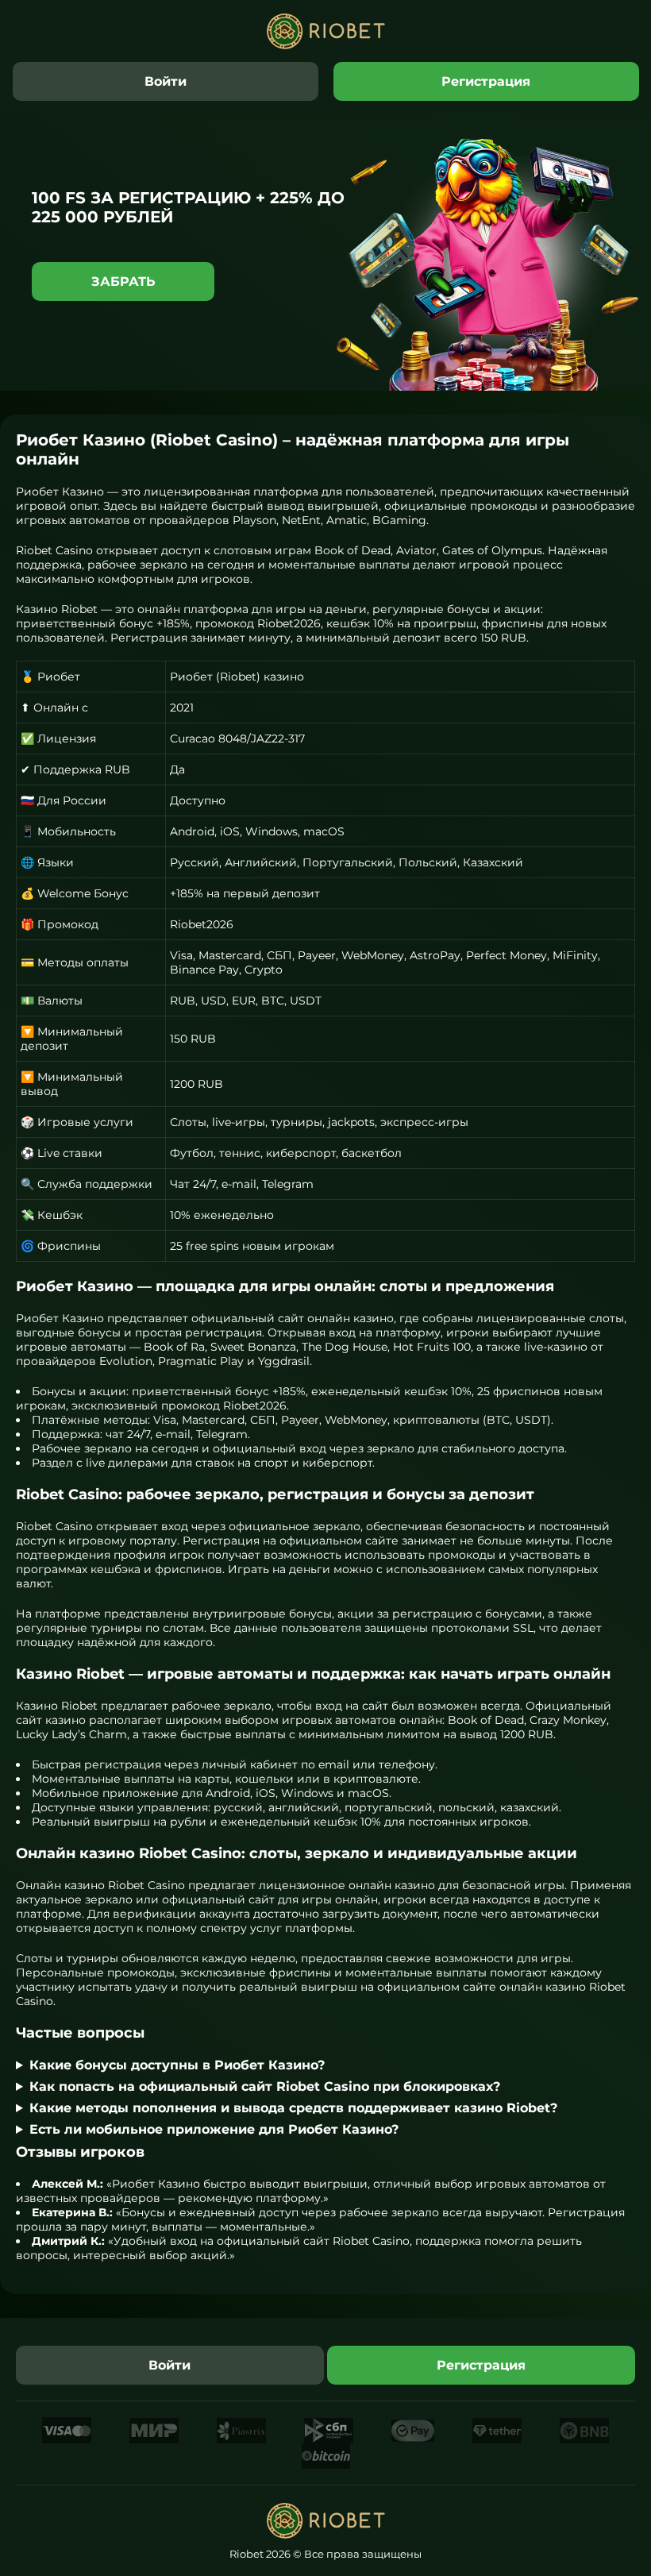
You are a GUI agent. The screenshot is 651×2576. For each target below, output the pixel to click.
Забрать (123, 282)
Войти (166, 81)
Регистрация (486, 81)
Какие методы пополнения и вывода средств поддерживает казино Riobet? (293, 2108)
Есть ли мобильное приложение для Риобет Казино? (214, 2129)
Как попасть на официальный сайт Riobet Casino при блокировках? (265, 2086)
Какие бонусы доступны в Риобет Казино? (177, 2065)
